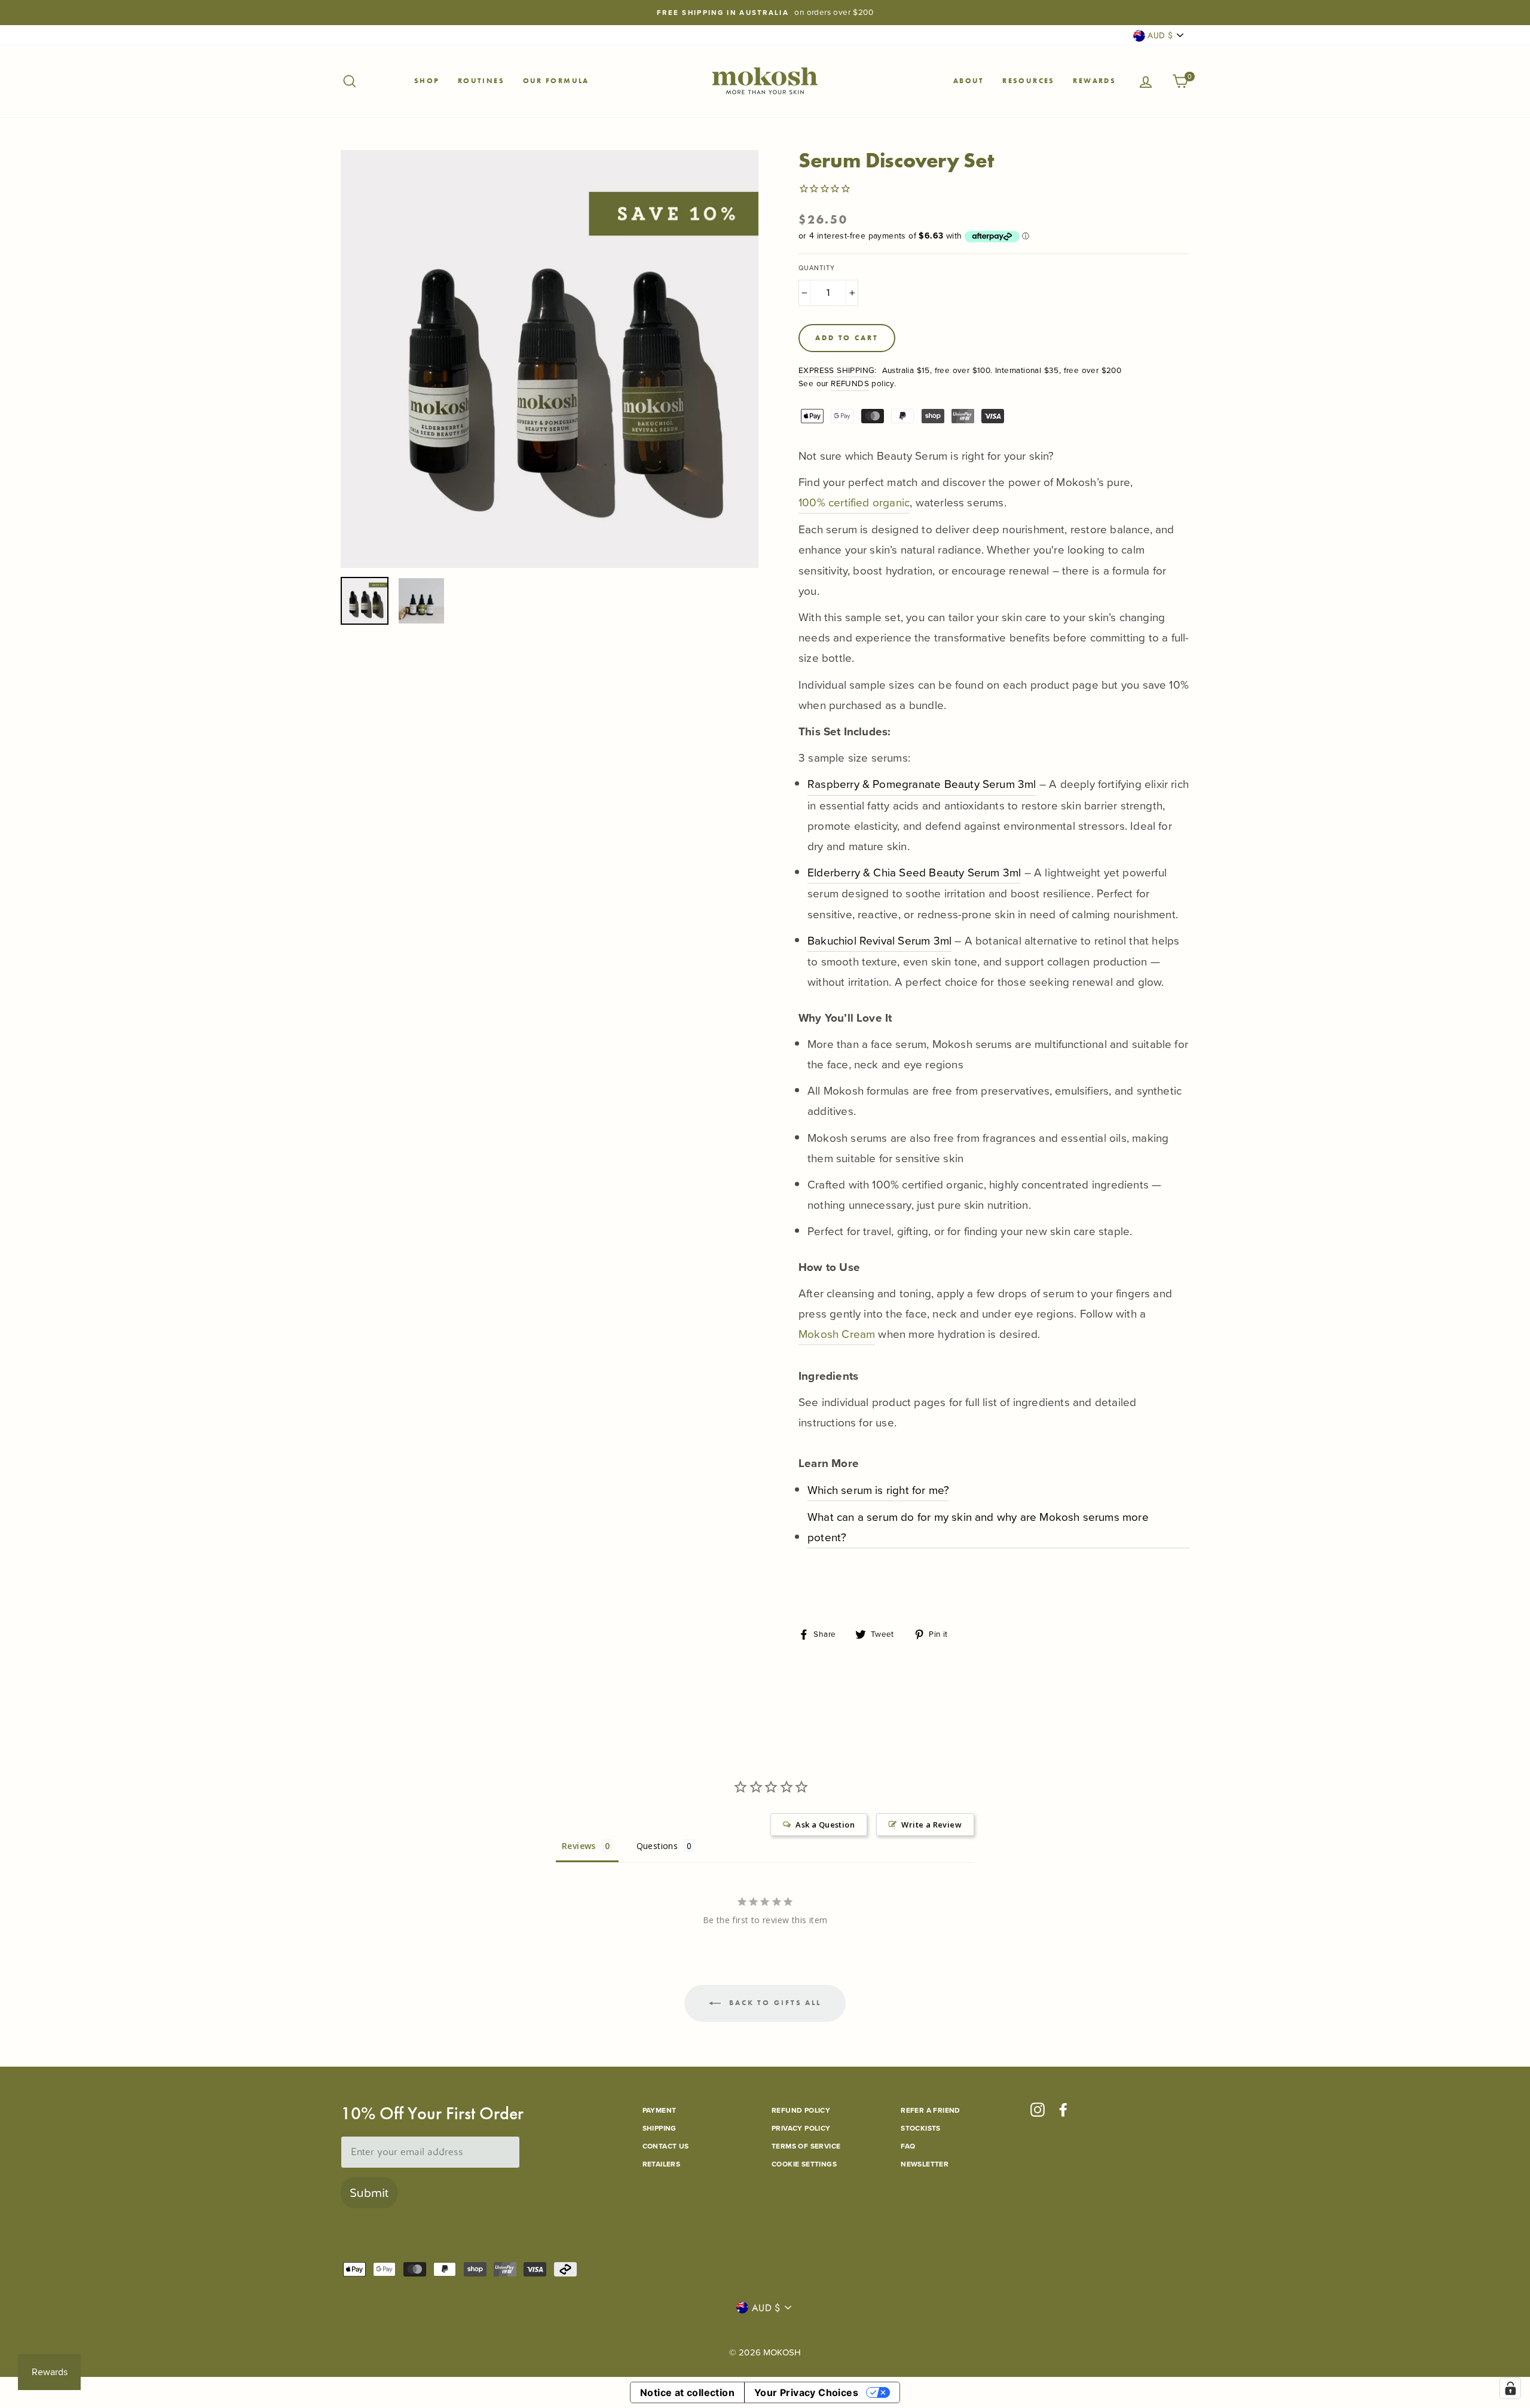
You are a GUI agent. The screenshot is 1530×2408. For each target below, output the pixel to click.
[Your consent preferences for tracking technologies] (1510, 2388)
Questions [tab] (657, 1846)
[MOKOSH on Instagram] (1038, 2110)
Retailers (662, 2164)
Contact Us (666, 2146)
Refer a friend (931, 2110)
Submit (369, 2193)
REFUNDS (850, 383)
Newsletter (925, 2164)
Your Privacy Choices (806, 2392)
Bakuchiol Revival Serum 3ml (879, 941)
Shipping (660, 2128)
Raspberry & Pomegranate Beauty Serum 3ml (922, 784)
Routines (481, 81)
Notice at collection (687, 2392)
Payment (660, 2110)
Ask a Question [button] (825, 1825)
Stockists (921, 2128)
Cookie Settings (804, 2164)
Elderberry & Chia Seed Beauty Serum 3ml (914, 873)
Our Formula (556, 81)
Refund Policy (801, 2110)
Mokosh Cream (837, 1334)
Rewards (1094, 81)
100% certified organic (854, 502)
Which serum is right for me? (878, 1490)
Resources (1029, 81)
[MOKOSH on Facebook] (1063, 2110)
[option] (765, 13)
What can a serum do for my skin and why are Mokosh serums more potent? (978, 1527)
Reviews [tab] (579, 1846)
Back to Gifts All (773, 2002)
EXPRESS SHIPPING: (838, 370)
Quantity (817, 268)
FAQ (908, 2146)
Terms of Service (806, 2146)
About (969, 81)
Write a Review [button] (931, 1825)
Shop (427, 81)
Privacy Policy (801, 2128)
